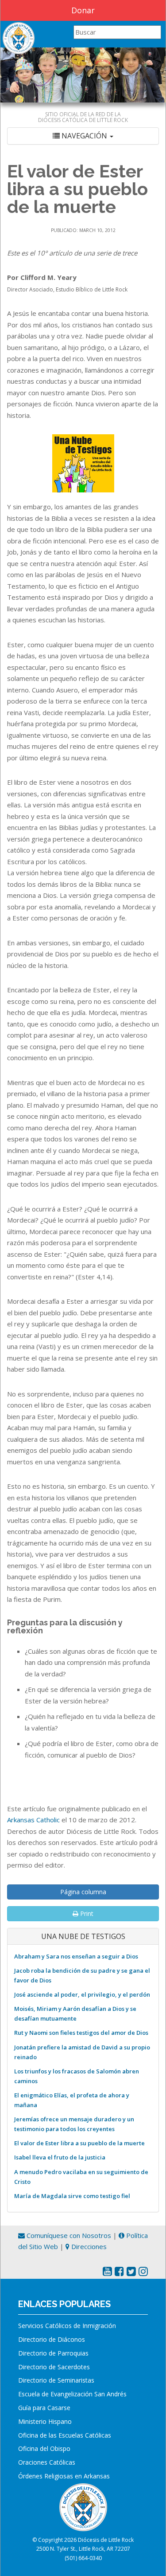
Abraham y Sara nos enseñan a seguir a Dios (76, 1956)
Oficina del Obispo (44, 2448)
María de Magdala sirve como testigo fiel (72, 2196)
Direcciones (88, 2246)
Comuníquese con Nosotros (68, 2235)
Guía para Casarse (44, 2408)
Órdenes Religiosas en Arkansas (64, 2476)
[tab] (83, 136)
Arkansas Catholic (33, 1820)
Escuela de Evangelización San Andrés (72, 2394)
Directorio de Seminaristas (56, 2380)
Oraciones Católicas (47, 2462)
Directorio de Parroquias (53, 2353)
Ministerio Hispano (45, 2421)
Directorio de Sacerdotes (54, 2367)
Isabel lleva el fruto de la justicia (60, 2157)
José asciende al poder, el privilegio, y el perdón (82, 1994)
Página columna (83, 1892)
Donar (83, 10)
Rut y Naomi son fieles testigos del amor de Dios (81, 2033)
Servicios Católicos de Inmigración (67, 2326)
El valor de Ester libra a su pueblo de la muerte (79, 2143)
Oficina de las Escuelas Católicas (65, 2435)
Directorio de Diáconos (52, 2339)
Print (86, 1913)
